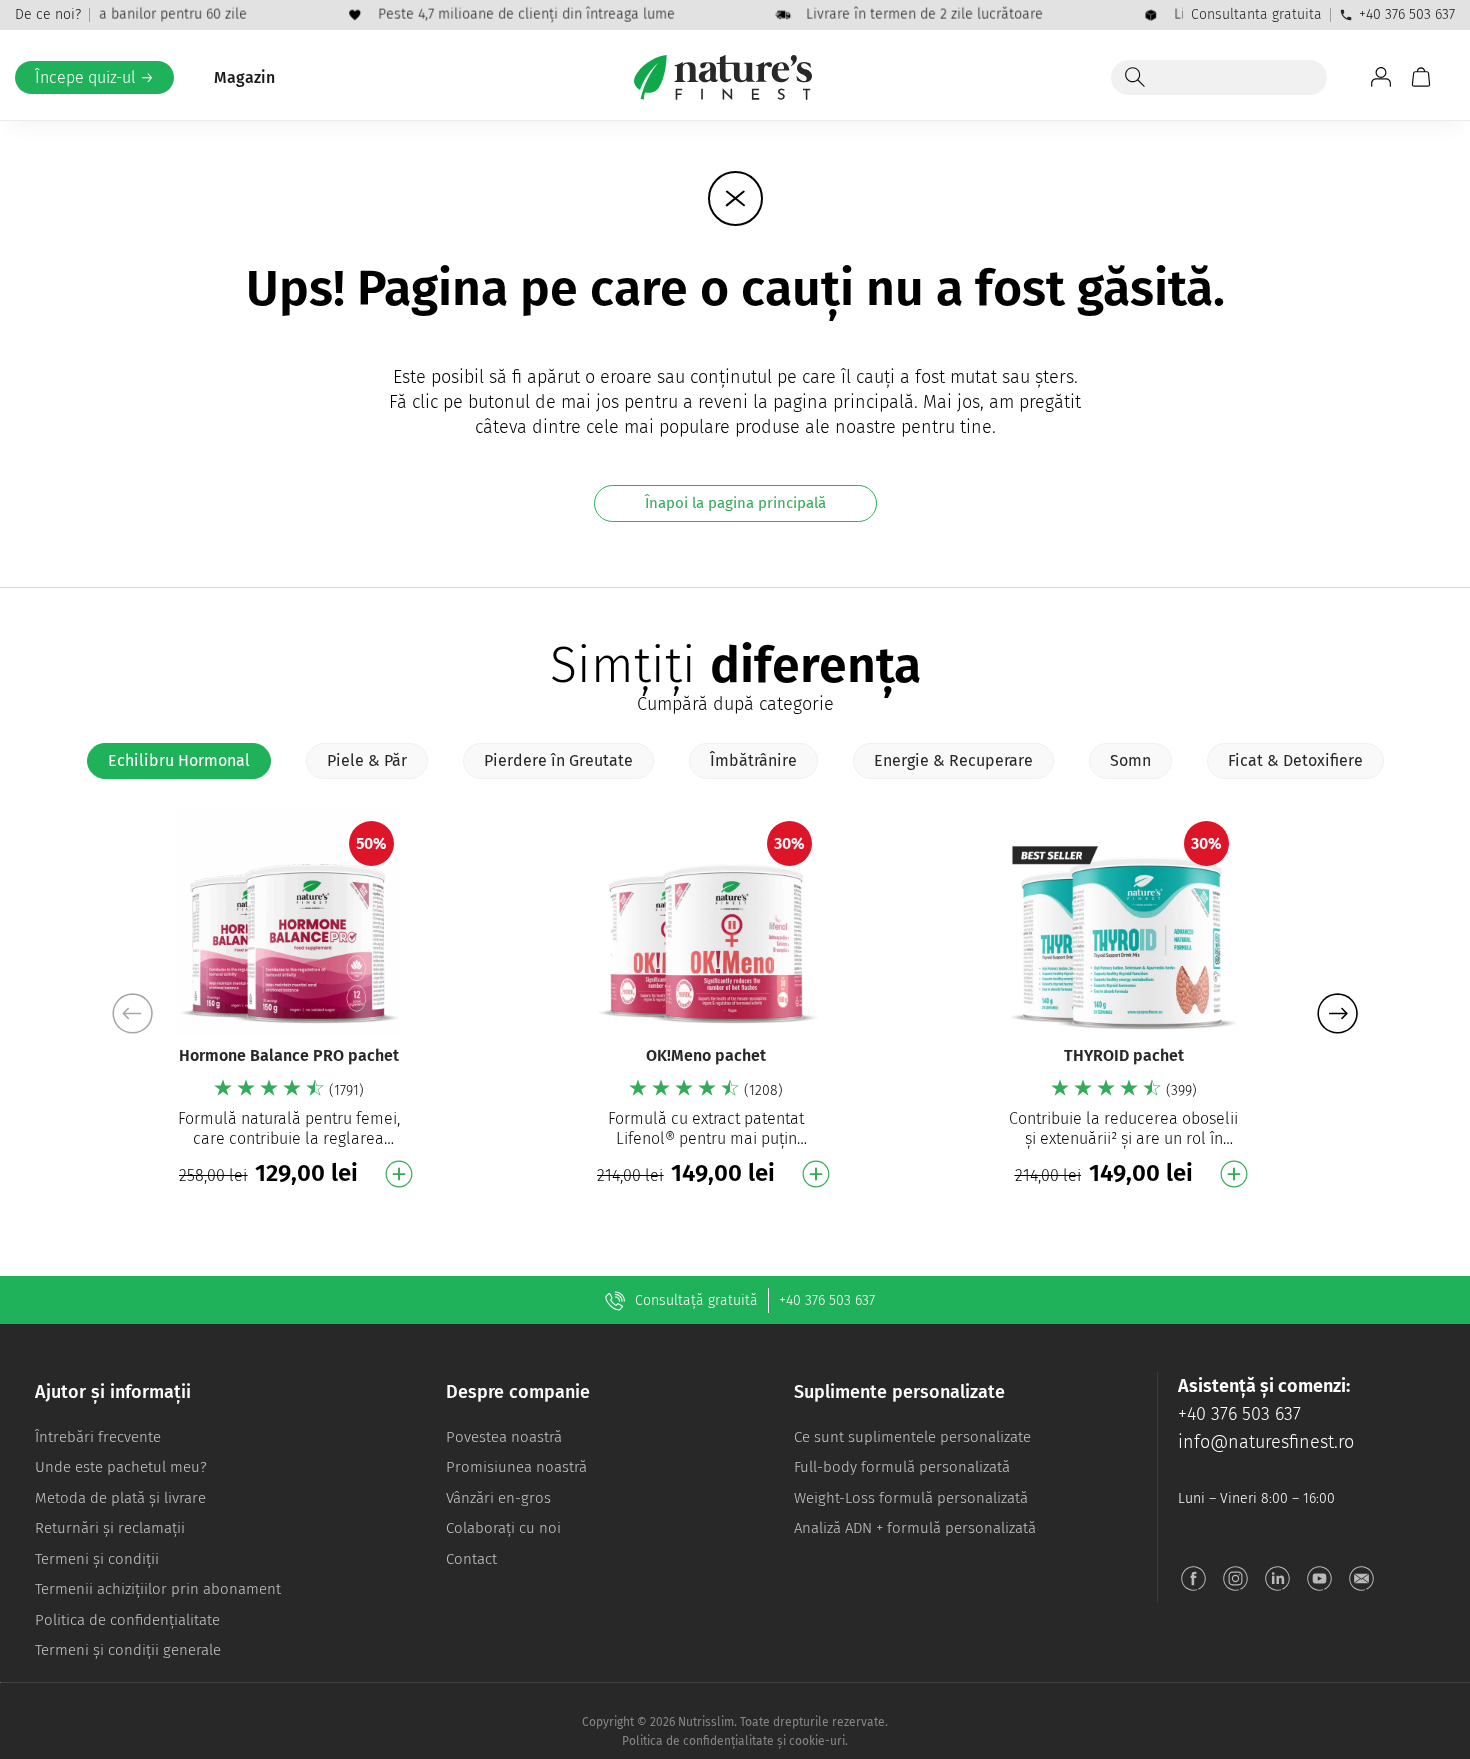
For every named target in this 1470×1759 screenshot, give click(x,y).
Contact (471, 1559)
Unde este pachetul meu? (121, 1467)
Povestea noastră (504, 1437)
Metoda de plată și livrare (120, 1498)
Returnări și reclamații (110, 1528)
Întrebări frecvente (98, 1437)
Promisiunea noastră (516, 1467)
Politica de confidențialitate (127, 1620)
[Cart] (1421, 77)
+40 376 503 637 (1407, 14)
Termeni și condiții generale (128, 1650)
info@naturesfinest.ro (1266, 1442)
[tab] (179, 761)
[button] (1337, 1013)
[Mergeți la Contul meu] (1381, 77)
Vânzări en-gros (498, 1498)
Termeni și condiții (97, 1559)
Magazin (244, 77)
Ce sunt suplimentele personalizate (912, 1437)
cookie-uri (817, 1741)
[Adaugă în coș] (399, 1174)
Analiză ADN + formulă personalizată (915, 1528)
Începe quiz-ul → (94, 77)
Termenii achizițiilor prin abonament (158, 1589)
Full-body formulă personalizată (902, 1467)
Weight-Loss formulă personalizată (911, 1498)
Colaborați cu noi (503, 1528)
